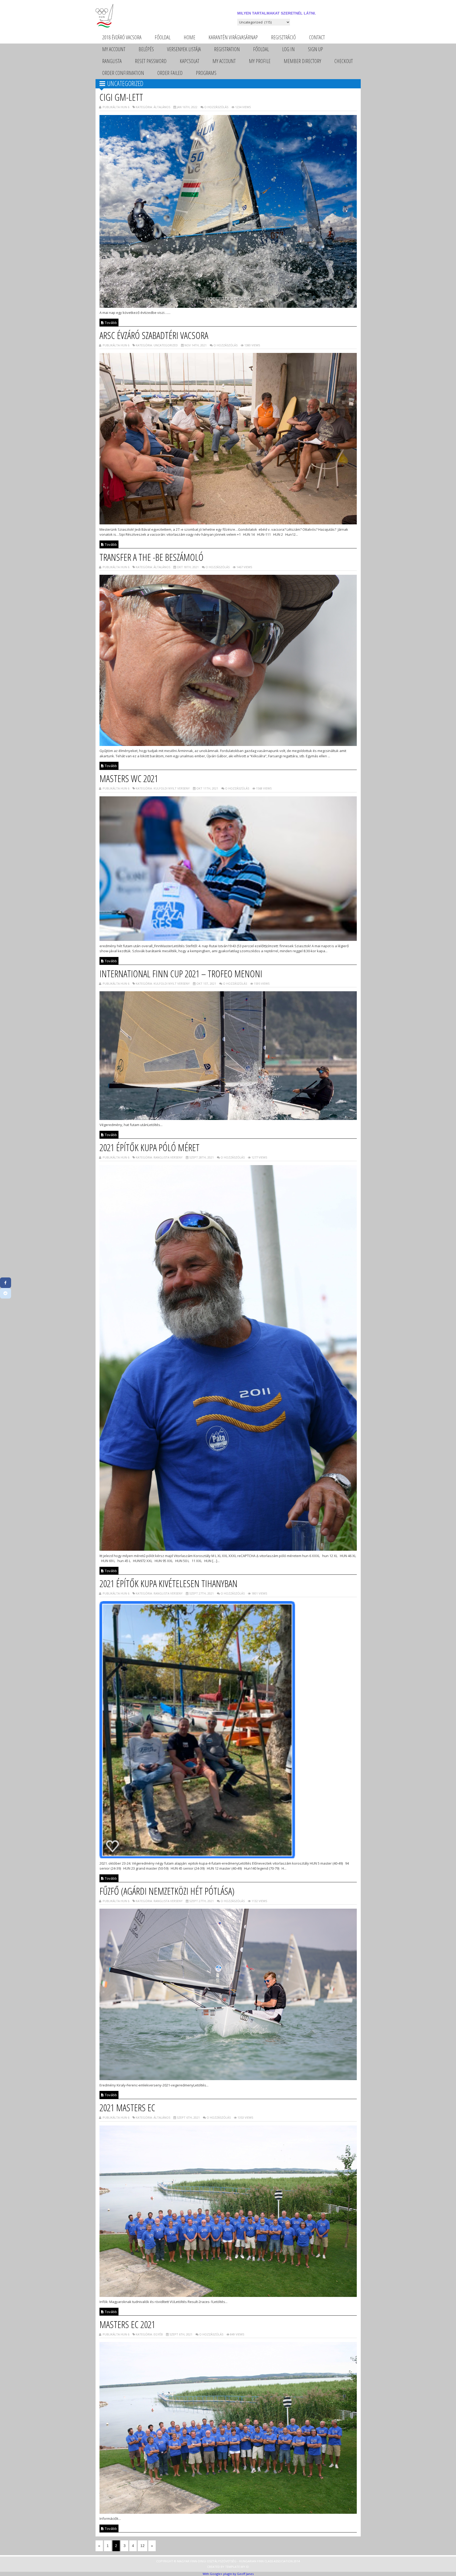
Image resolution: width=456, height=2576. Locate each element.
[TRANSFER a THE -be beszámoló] (228, 744)
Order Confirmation (123, 73)
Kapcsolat (189, 61)
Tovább (110, 323)
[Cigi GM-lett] (228, 306)
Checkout (344, 61)
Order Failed (170, 73)
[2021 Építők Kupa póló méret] (228, 1549)
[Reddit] (6, 1293)
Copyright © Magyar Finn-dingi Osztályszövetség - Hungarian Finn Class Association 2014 (228, 2561)
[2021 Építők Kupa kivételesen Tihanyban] (228, 1857)
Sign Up (315, 49)
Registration (227, 49)
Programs (206, 73)
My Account (114, 49)
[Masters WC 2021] (228, 939)
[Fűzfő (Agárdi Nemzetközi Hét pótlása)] (228, 2079)
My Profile (260, 61)
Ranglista (112, 61)
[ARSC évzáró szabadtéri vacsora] (228, 523)
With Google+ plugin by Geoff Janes (228, 2574)
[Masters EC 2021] (228, 2512)
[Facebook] (6, 1283)
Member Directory (302, 61)
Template (232, 2567)
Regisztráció (283, 37)
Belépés (146, 49)
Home (189, 37)
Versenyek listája (184, 49)
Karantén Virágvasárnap (233, 37)
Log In (288, 49)
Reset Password (151, 61)
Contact (317, 37)
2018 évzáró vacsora (122, 37)
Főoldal (163, 37)
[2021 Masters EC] (228, 2295)
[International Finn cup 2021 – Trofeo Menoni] (228, 1118)
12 (142, 2546)
